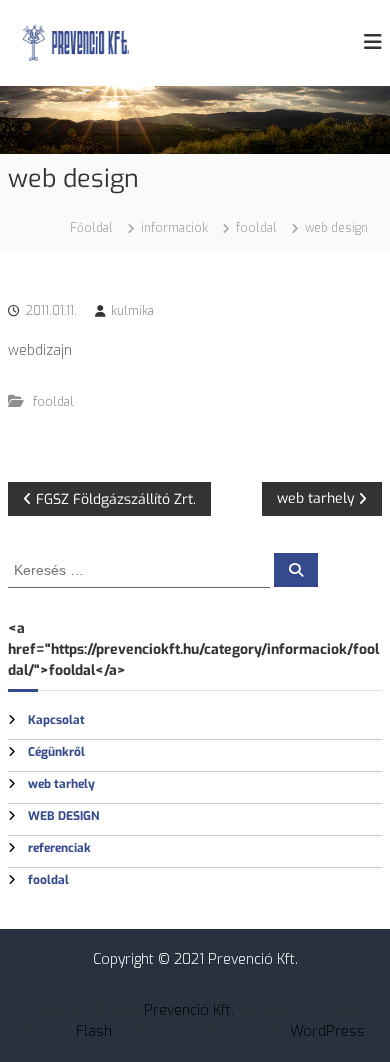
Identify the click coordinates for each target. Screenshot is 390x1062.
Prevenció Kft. (189, 1010)
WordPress (327, 1031)
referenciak (59, 848)
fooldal (256, 228)
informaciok (174, 228)
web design (63, 816)
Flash (94, 1031)
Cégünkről (56, 752)
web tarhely (61, 784)
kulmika (132, 311)
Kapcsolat (56, 720)
